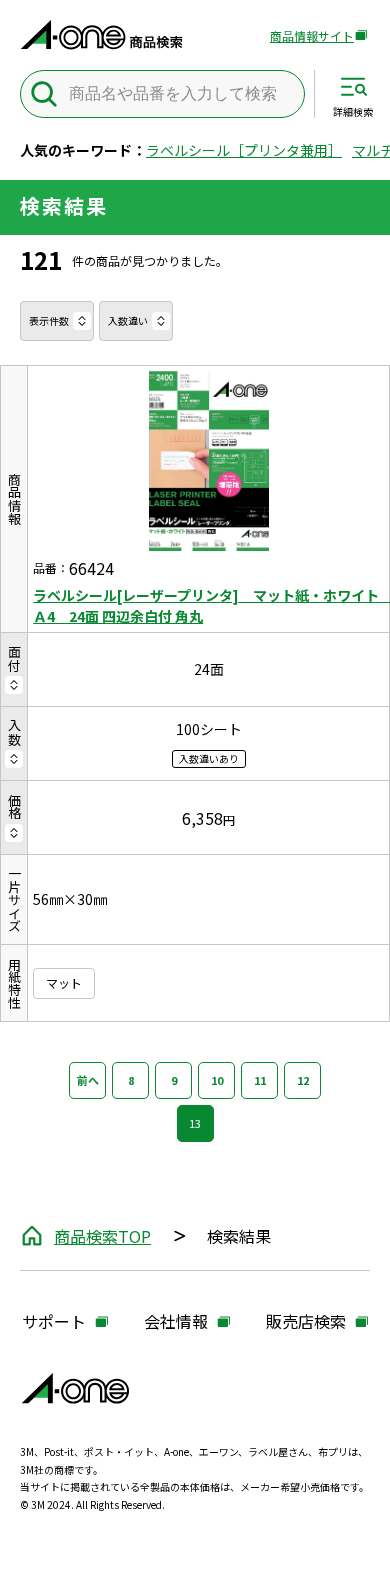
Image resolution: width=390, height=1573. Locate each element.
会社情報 (176, 1322)
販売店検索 (306, 1322)
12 (303, 1080)
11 (260, 1080)
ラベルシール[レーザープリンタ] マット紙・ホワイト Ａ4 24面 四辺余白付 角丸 (208, 605)
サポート (54, 1322)
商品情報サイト (312, 36)
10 (217, 1080)
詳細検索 (353, 111)
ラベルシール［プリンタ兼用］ (244, 150)
